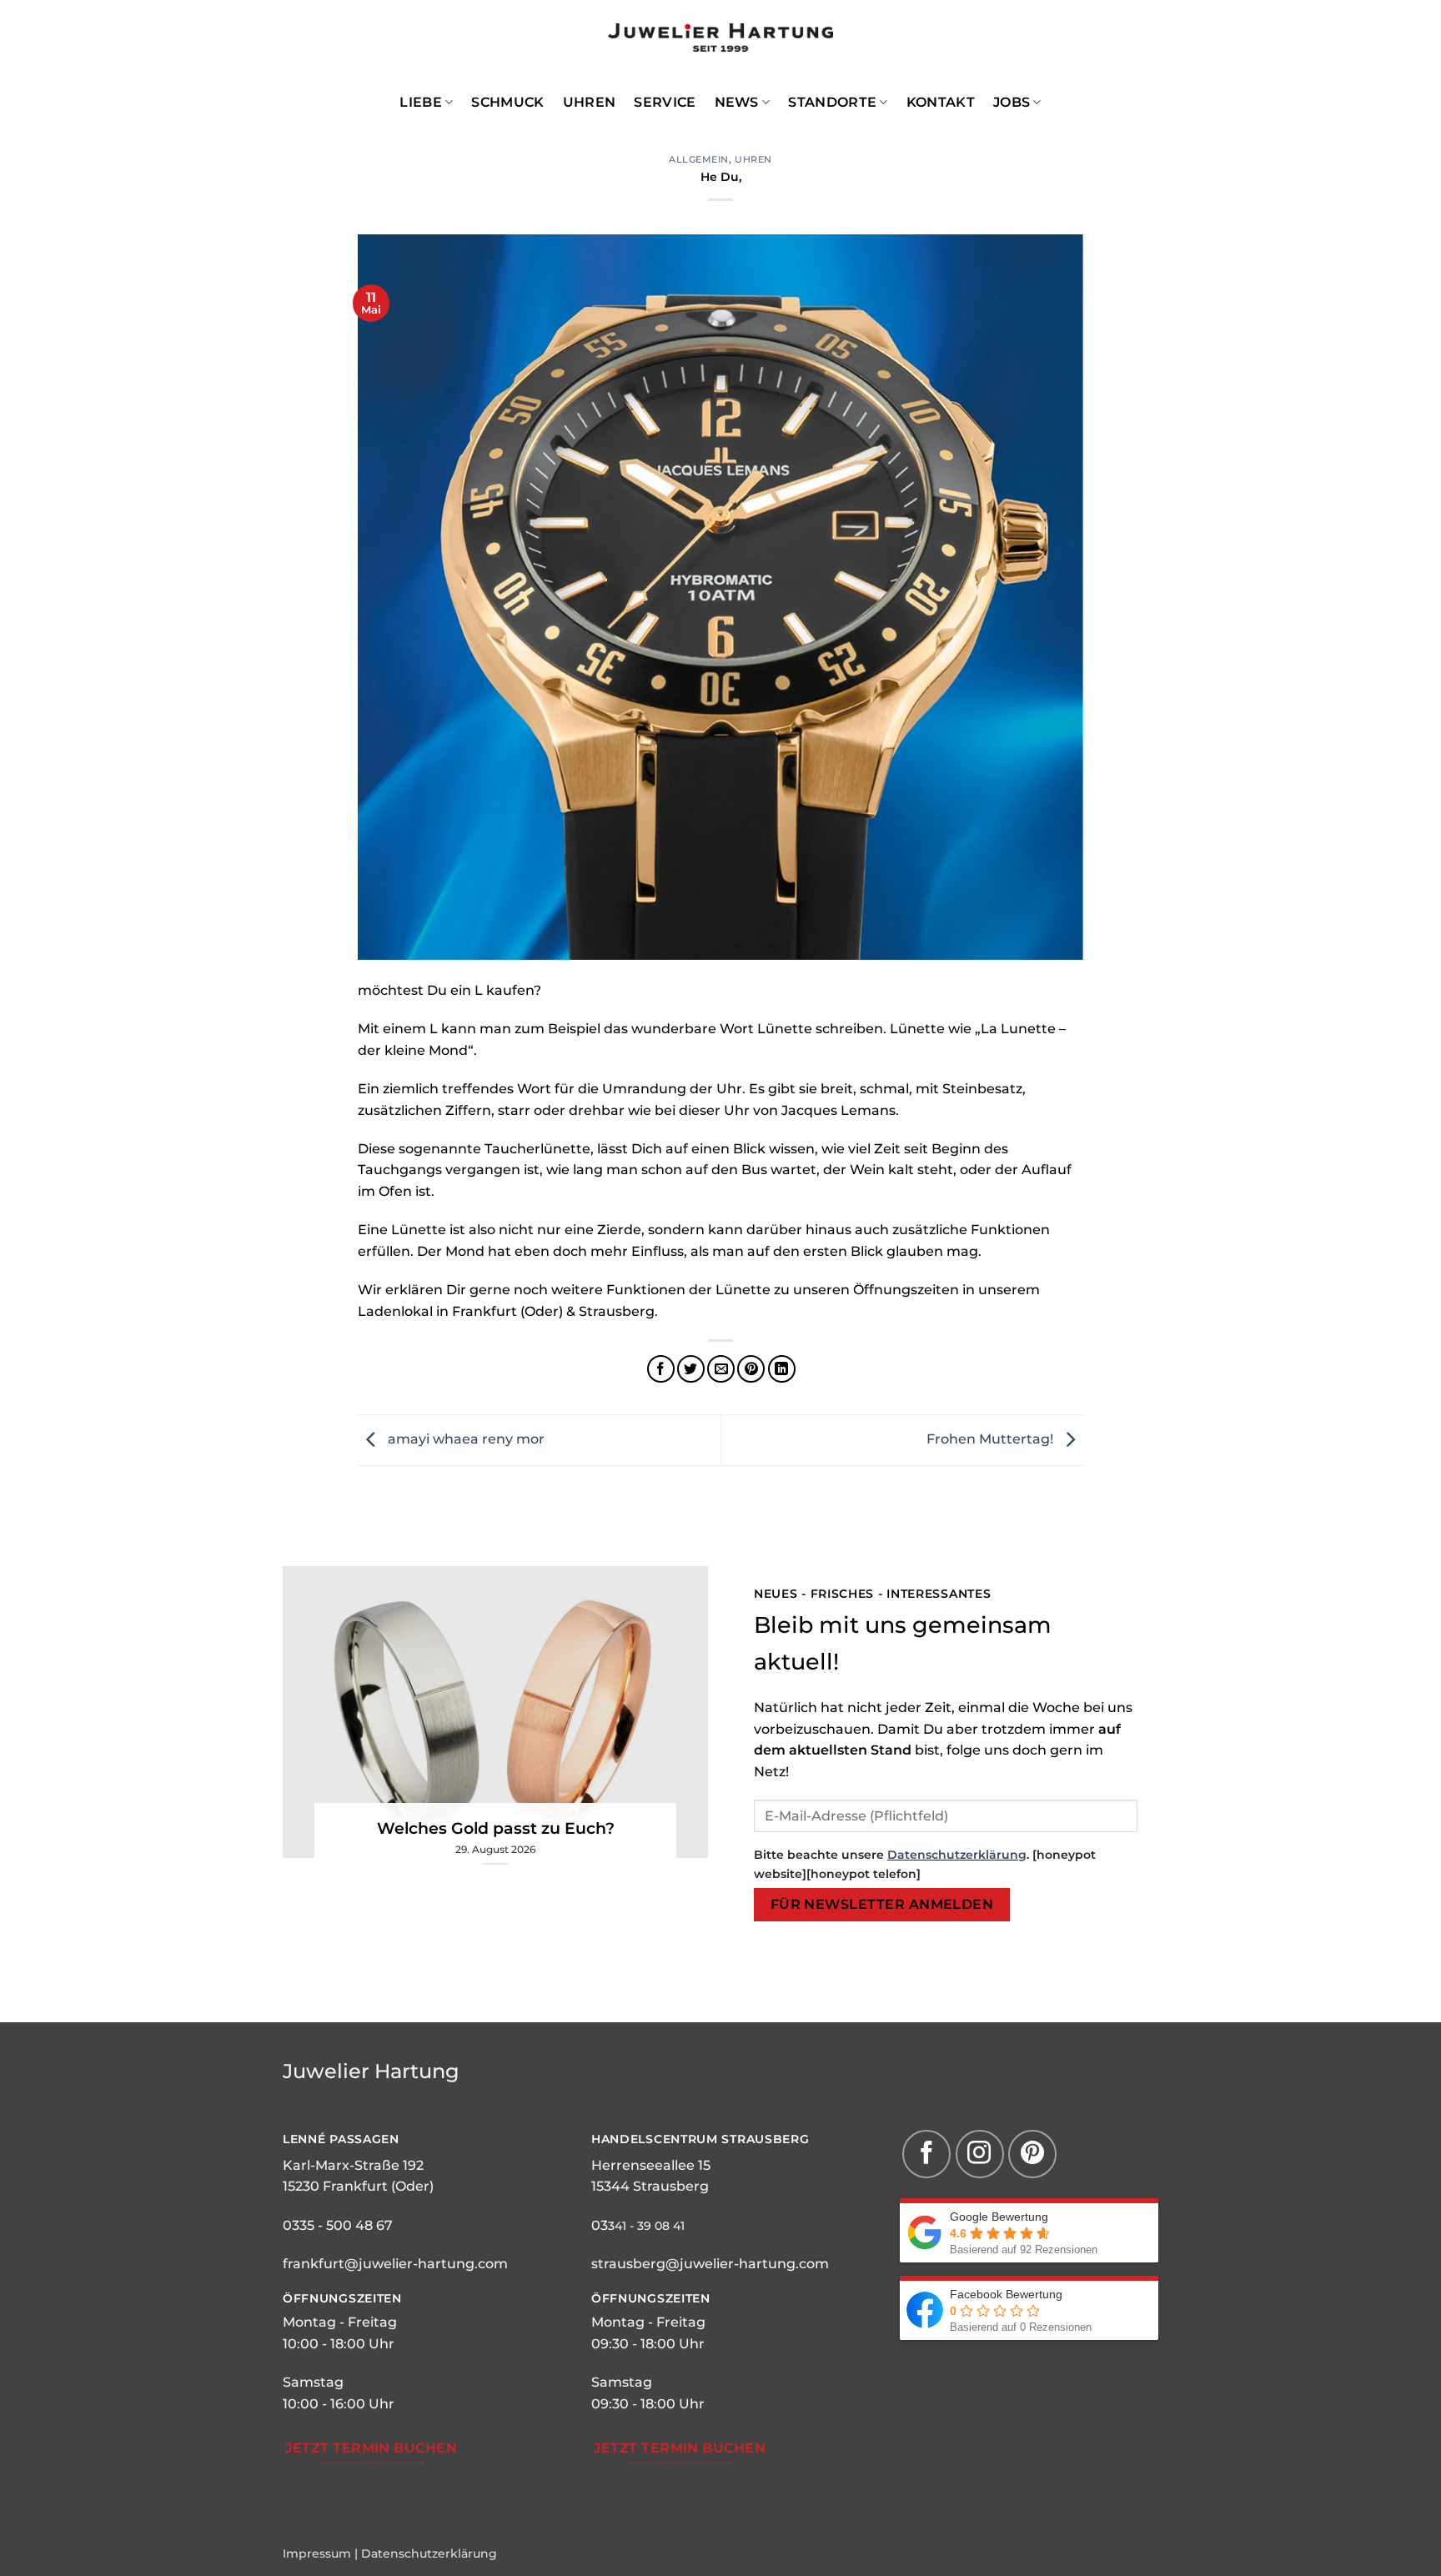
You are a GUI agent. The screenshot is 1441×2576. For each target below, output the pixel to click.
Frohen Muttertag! (992, 1439)
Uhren (590, 102)
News (737, 102)
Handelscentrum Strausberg (700, 2139)
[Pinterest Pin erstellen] (751, 1369)
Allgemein (699, 159)
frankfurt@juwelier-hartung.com (395, 2264)
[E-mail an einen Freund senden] (721, 1369)
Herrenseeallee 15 (651, 2165)
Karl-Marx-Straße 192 (353, 2165)
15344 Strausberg (650, 2186)
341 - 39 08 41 (646, 2226)
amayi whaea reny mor (464, 1439)
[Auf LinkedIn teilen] (782, 1369)
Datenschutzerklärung (957, 1855)
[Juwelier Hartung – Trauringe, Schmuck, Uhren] (720, 38)
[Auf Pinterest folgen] (1032, 2154)
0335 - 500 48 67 (338, 2225)
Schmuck (507, 102)
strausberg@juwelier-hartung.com (710, 2264)
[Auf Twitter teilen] (691, 1369)
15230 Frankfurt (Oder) (358, 2186)
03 (600, 2225)
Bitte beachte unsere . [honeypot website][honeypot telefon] (925, 1864)
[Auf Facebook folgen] (926, 2154)
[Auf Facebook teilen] (661, 1369)
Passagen (363, 2139)
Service (665, 102)
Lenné (304, 2139)
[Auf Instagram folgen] (980, 2154)
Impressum (317, 2553)
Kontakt (941, 102)
